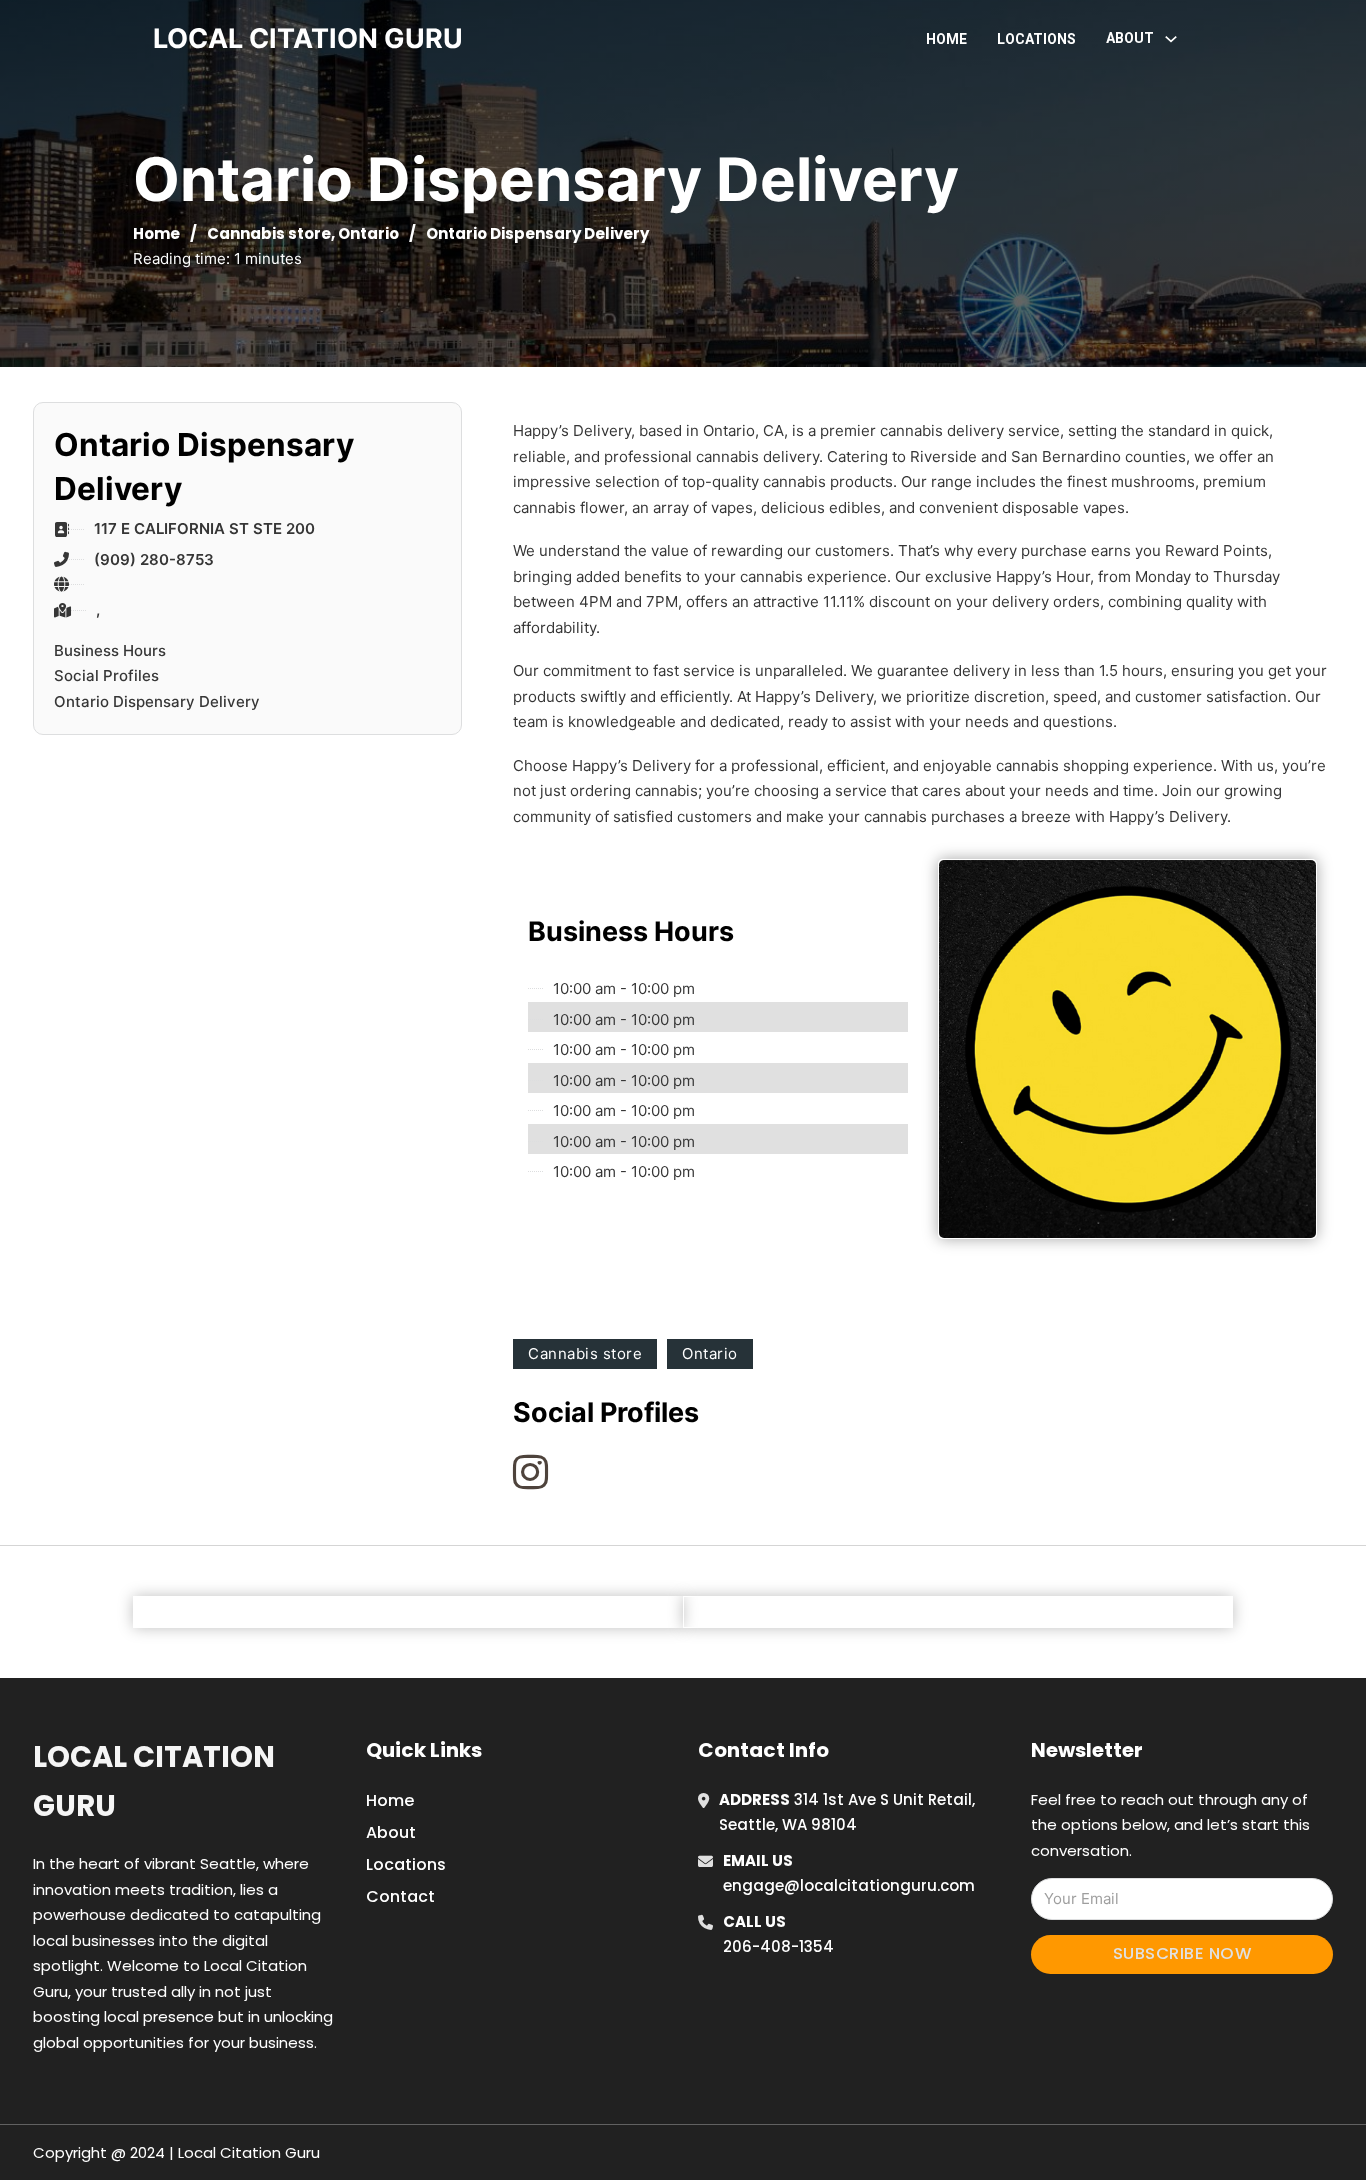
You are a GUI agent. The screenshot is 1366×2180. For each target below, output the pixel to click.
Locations (1036, 39)
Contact (400, 1896)
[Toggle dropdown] (1171, 39)
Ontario (368, 233)
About (391, 1832)
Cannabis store (269, 233)
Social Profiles (106, 675)
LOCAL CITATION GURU (308, 38)
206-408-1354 (778, 1946)
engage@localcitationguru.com (849, 1885)
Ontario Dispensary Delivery (157, 701)
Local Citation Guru (154, 1781)
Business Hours (110, 650)
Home (946, 39)
